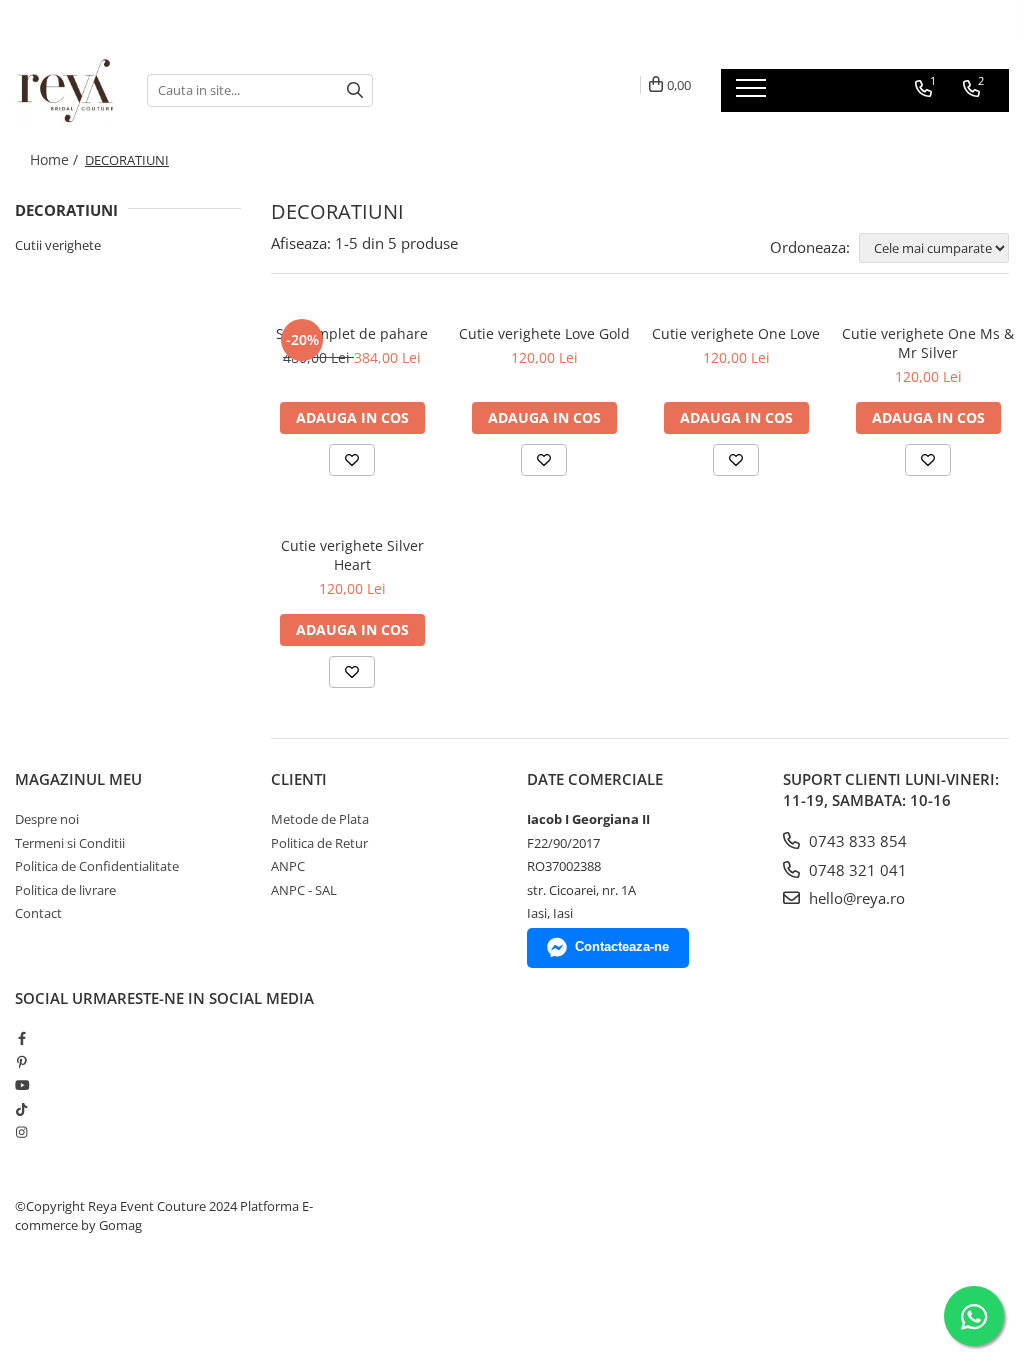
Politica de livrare (65, 890)
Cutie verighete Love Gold (544, 333)
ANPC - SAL (304, 890)
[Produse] (753, 94)
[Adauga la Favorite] (352, 460)
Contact (38, 913)
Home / (56, 159)
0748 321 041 (856, 870)
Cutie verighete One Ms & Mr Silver (928, 343)
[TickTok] (21, 1109)
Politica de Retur (319, 843)
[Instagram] (21, 1132)
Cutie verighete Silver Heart (352, 555)
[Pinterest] (21, 1062)
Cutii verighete (58, 245)
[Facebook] (21, 1038)
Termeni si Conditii (70, 843)
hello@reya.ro (855, 898)
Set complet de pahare (352, 333)
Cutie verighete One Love (736, 333)
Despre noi (47, 819)
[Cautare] (355, 90)
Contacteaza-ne (622, 946)
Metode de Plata (320, 819)
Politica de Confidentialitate (97, 866)
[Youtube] (21, 1085)
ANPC (288, 866)
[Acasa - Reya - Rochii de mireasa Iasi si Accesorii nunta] (66, 90)
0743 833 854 (856, 841)
